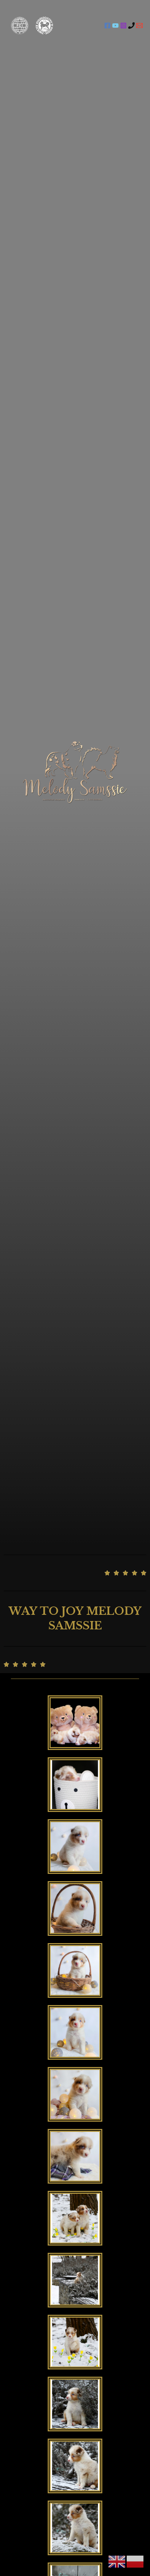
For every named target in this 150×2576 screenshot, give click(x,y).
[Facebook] (107, 26)
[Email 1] (139, 26)
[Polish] (135, 2561)
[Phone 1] (131, 26)
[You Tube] (115, 26)
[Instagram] (123, 26)
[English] (117, 2561)
